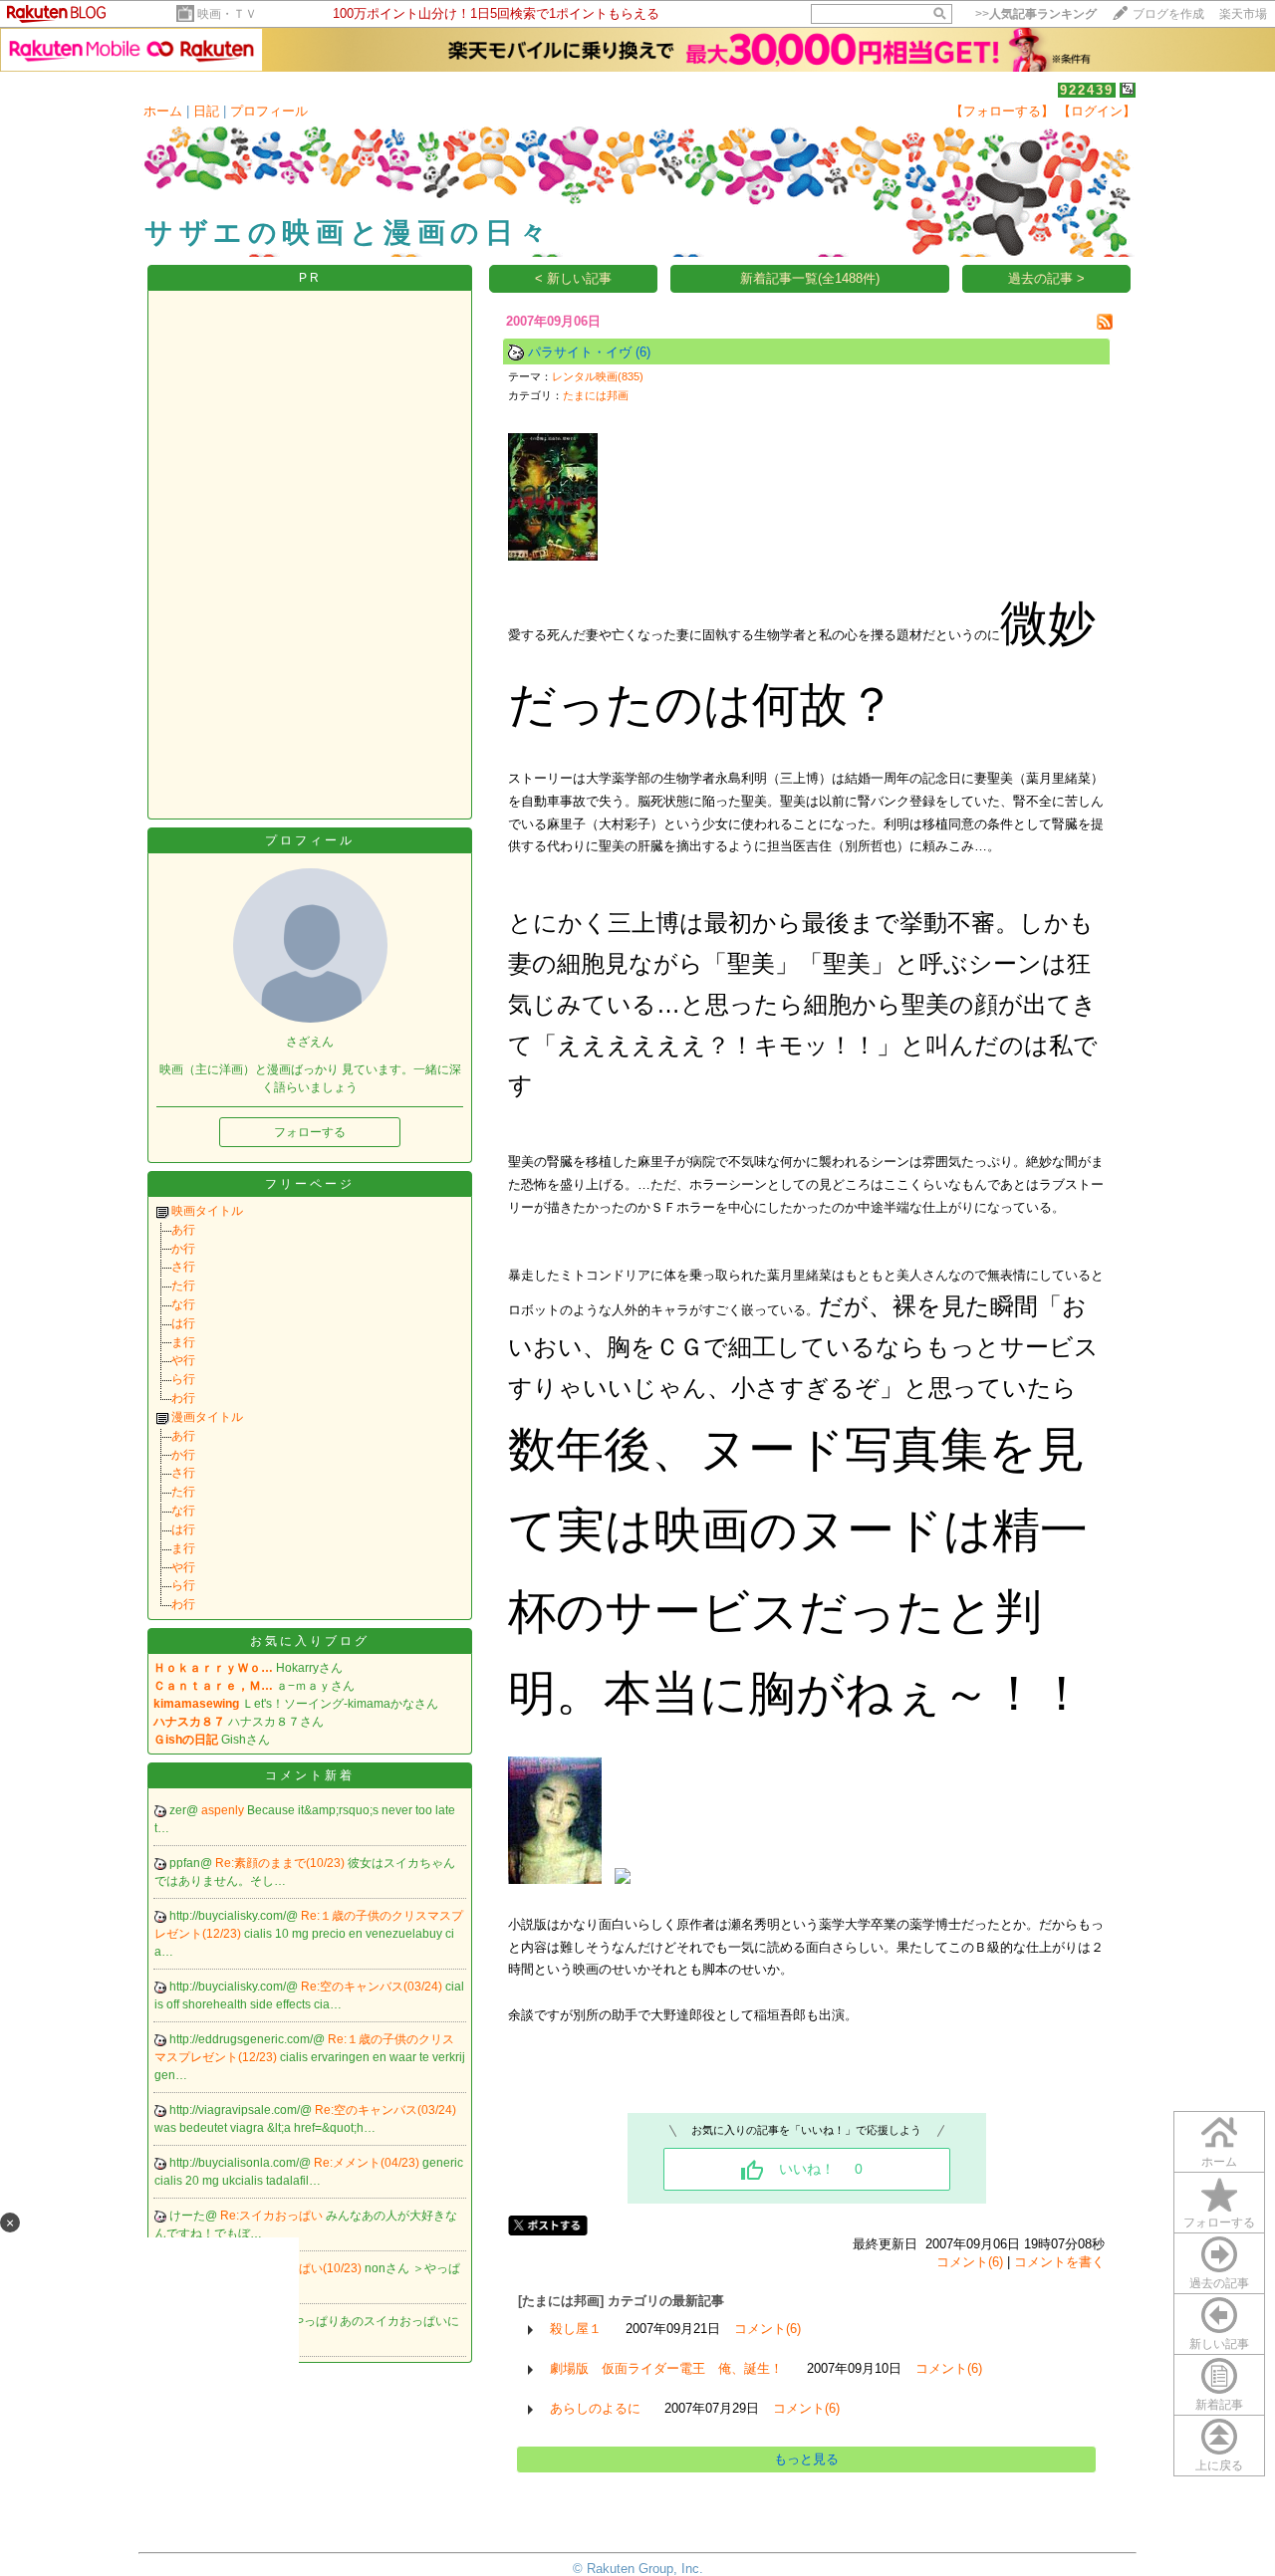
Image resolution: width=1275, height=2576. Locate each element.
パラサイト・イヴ (580, 352)
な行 (183, 1304)
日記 (206, 111)
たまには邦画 (596, 395)
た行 (183, 1286)
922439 (1087, 90)
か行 (183, 1249)
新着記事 (1219, 2405)
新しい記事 (1219, 2344)
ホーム (163, 111)
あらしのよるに (595, 2408)
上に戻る (1219, 2465)
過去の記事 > (1046, 278)
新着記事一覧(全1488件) (810, 278)
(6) (643, 352)
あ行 (183, 1230)
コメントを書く (1059, 2262)
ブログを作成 (1168, 14)
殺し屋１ (576, 2329)
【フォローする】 (1002, 111)
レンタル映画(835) (598, 376)
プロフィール (269, 111)
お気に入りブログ (310, 1641)
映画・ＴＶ (227, 14)
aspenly (224, 1810)
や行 (183, 1360)
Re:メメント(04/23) (368, 2163)
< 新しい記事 (573, 278)
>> (1036, 14)
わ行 (183, 1398)
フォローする (1219, 2223)
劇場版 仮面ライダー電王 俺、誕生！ (666, 2368)
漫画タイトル (207, 1417)
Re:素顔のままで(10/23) (281, 1863)
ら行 (183, 1379)
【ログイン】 (1097, 111)
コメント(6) (970, 2262)
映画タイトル (207, 1211)
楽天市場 (1243, 14)
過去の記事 (1219, 2283)
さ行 (183, 1267)
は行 (183, 1323)
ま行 (183, 1342)
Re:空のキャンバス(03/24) (373, 1987)
